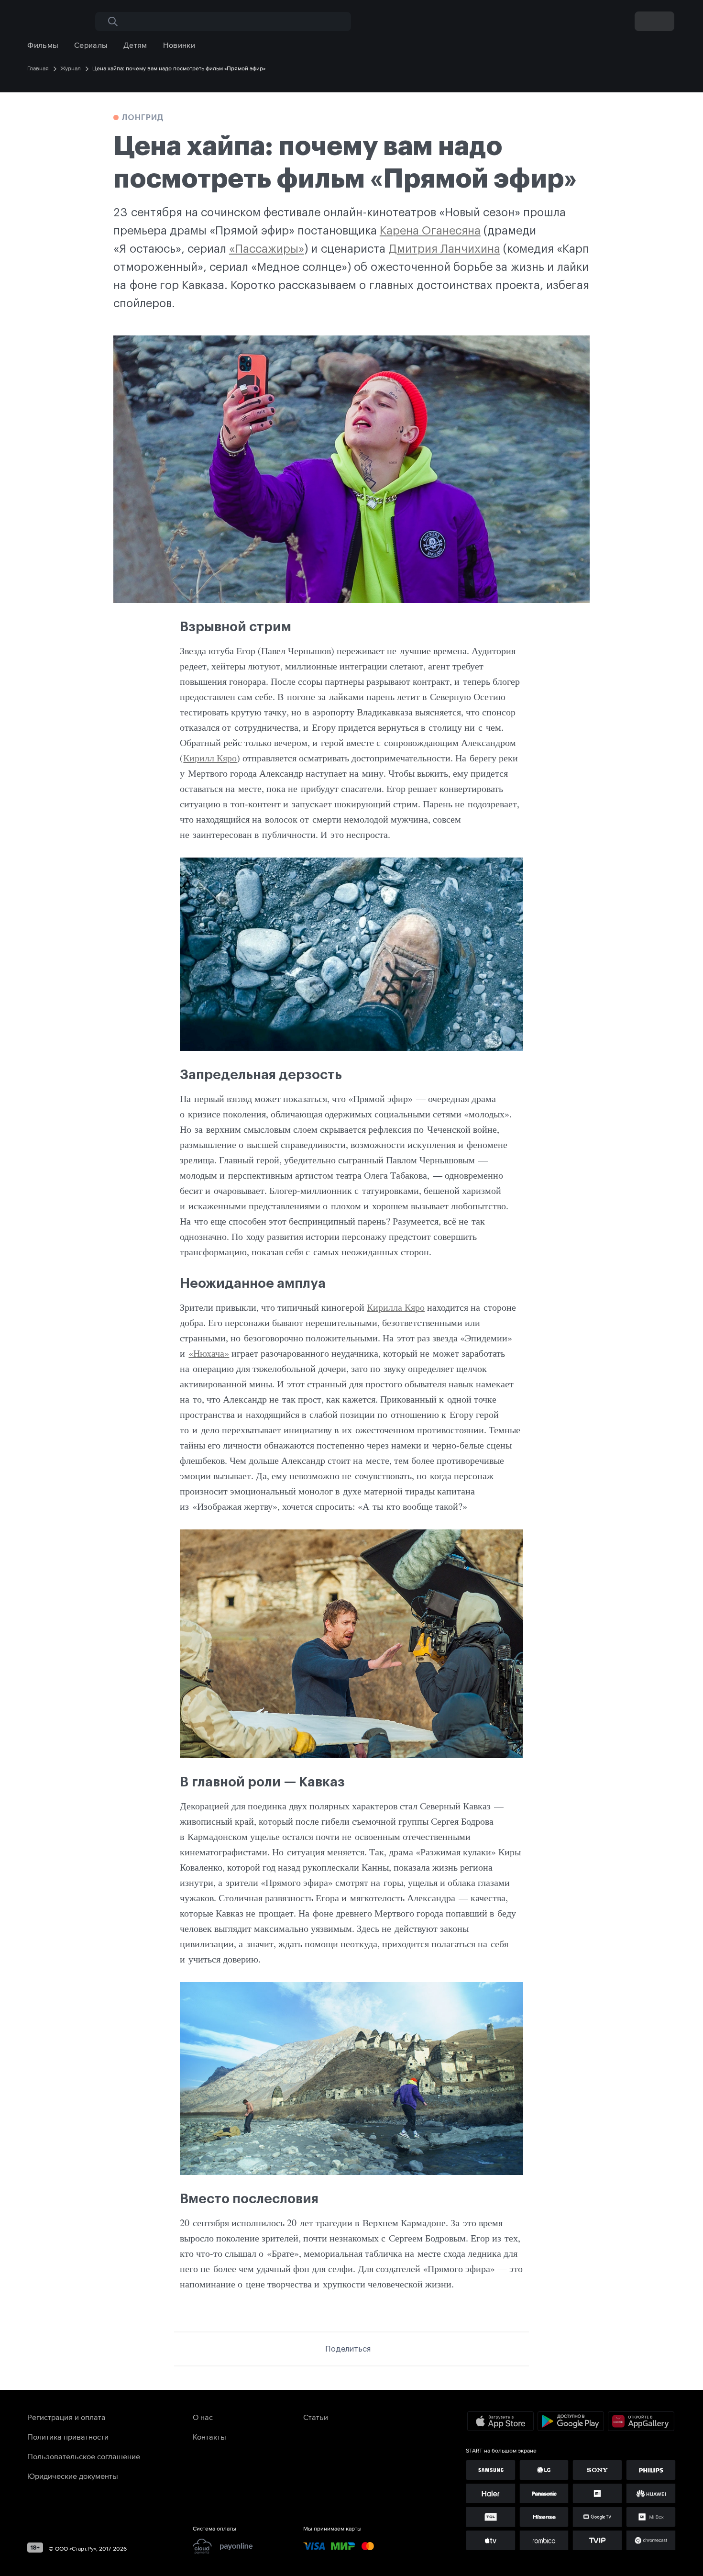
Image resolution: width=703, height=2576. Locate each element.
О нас (203, 2417)
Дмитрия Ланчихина (444, 249)
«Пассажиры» (267, 249)
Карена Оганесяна (430, 231)
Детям (135, 45)
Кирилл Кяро (210, 758)
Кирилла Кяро (396, 1307)
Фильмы (43, 45)
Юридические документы (73, 2476)
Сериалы (91, 45)
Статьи (316, 2417)
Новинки (179, 45)
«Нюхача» (209, 1353)
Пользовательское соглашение (84, 2456)
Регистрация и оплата (66, 2417)
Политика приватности (68, 2437)
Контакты (209, 2437)
